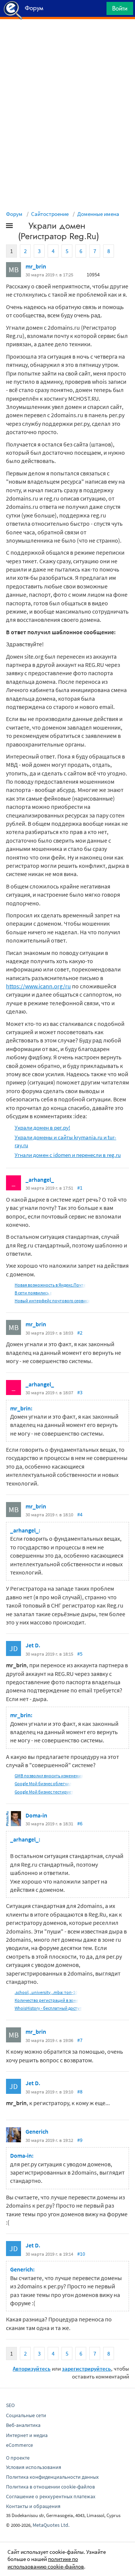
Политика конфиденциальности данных (52, 2477)
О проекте (18, 2458)
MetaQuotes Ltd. (51, 2525)
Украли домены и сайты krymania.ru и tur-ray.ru (65, 1141)
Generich (37, 2131)
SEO (10, 2405)
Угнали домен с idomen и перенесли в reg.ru (68, 1155)
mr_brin (36, 266)
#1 (80, 1188)
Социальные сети (26, 2415)
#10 (81, 2254)
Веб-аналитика (23, 2425)
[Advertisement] (67, 38)
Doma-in (36, 1815)
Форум (14, 214)
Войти (120, 8)
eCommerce (19, 2445)
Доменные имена (98, 214)
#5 (80, 1654)
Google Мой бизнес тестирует (44, 1792)
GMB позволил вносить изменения (49, 1776)
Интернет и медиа (27, 2435)
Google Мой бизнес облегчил (43, 1783)
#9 (80, 2140)
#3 (80, 1392)
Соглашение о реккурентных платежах (51, 2496)
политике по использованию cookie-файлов (46, 2563)
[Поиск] (98, 10)
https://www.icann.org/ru (38, 986)
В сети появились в (33, 1293)
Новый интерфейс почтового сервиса (52, 1301)
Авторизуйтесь (32, 2369)
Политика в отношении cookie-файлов (50, 2487)
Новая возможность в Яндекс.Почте (50, 1285)
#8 (80, 2092)
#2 (80, 1333)
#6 (80, 1823)
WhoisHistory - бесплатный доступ (48, 2008)
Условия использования (34, 2467)
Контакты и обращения (33, 2506)
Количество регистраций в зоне (46, 2000)
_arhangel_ (40, 1179)
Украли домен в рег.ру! (42, 1127)
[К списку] (22, 227)
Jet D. (33, 1645)
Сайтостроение (50, 214)
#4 (80, 1514)
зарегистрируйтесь (86, 2369)
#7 (80, 2040)
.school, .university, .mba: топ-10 (46, 1992)
